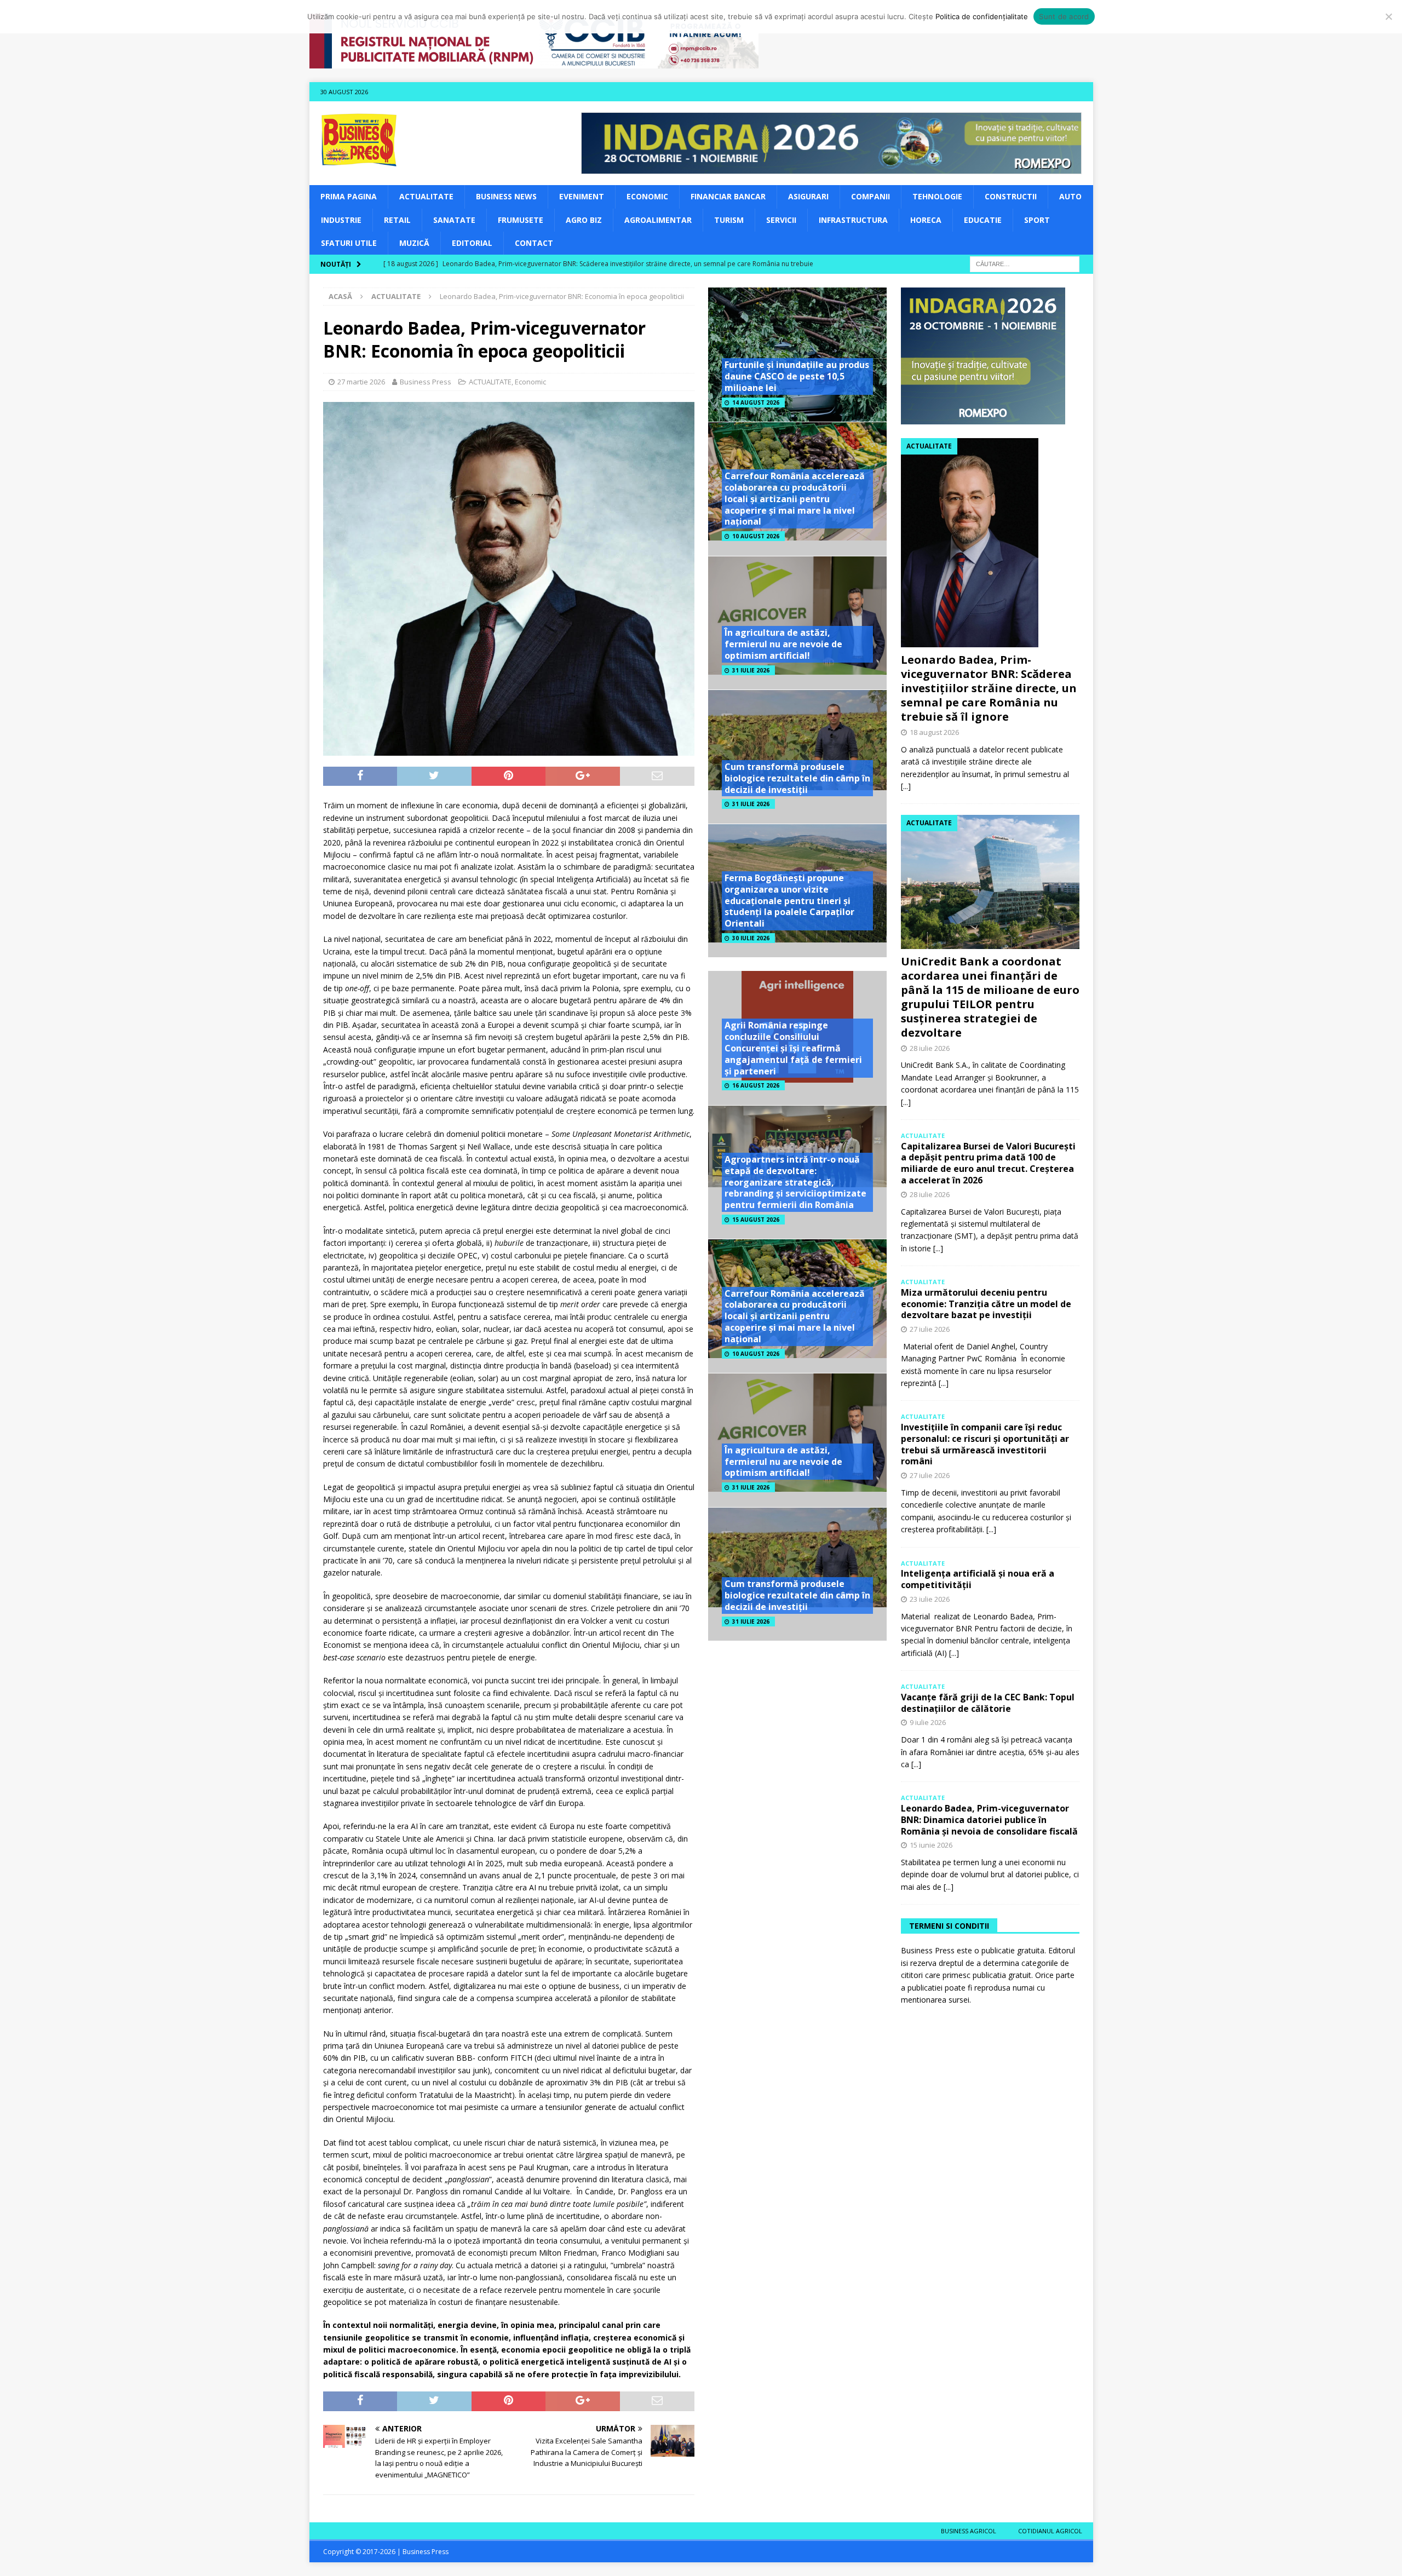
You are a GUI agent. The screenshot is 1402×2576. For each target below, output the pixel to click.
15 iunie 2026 (931, 1845)
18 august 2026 (934, 732)
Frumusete (521, 220)
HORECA (926, 220)
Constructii (1011, 196)
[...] (906, 786)
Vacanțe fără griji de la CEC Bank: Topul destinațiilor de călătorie (988, 1703)
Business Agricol (969, 2531)
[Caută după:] (1025, 264)
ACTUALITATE (426, 196)
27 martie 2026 (361, 382)
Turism (729, 220)
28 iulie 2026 (930, 1048)
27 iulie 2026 (930, 1329)
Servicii (781, 220)
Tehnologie (937, 196)
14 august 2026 (756, 403)
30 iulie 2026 (751, 938)
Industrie (341, 220)
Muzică (414, 243)
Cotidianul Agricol (1050, 2531)
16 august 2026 (756, 1085)
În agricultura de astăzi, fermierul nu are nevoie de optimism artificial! (783, 644)
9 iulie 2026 (928, 1722)
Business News (506, 196)
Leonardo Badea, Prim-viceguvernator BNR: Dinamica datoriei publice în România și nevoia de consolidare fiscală (989, 1820)
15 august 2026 (756, 1220)
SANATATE (454, 220)
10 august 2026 (756, 536)
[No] (1388, 16)
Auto (1070, 196)
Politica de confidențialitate (982, 16)
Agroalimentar (658, 220)
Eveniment (582, 196)
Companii (870, 196)
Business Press (426, 382)
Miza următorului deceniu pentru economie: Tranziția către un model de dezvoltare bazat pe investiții (986, 1304)
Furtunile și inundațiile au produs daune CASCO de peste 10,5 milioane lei (797, 376)
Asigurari (808, 196)
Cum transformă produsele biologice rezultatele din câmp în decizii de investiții (797, 778)
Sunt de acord (1064, 16)
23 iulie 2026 (930, 1599)
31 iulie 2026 (751, 670)
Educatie (983, 220)
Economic (647, 196)
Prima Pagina (349, 196)
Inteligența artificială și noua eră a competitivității (978, 1579)
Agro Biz (584, 220)
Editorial (472, 243)
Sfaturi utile (349, 243)
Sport (1037, 220)
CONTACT (534, 243)
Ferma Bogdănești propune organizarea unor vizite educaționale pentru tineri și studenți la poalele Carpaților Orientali (789, 901)
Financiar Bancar (728, 196)
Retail (397, 220)
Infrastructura (853, 220)
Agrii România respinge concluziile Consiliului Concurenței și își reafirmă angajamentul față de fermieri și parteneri (793, 1048)
